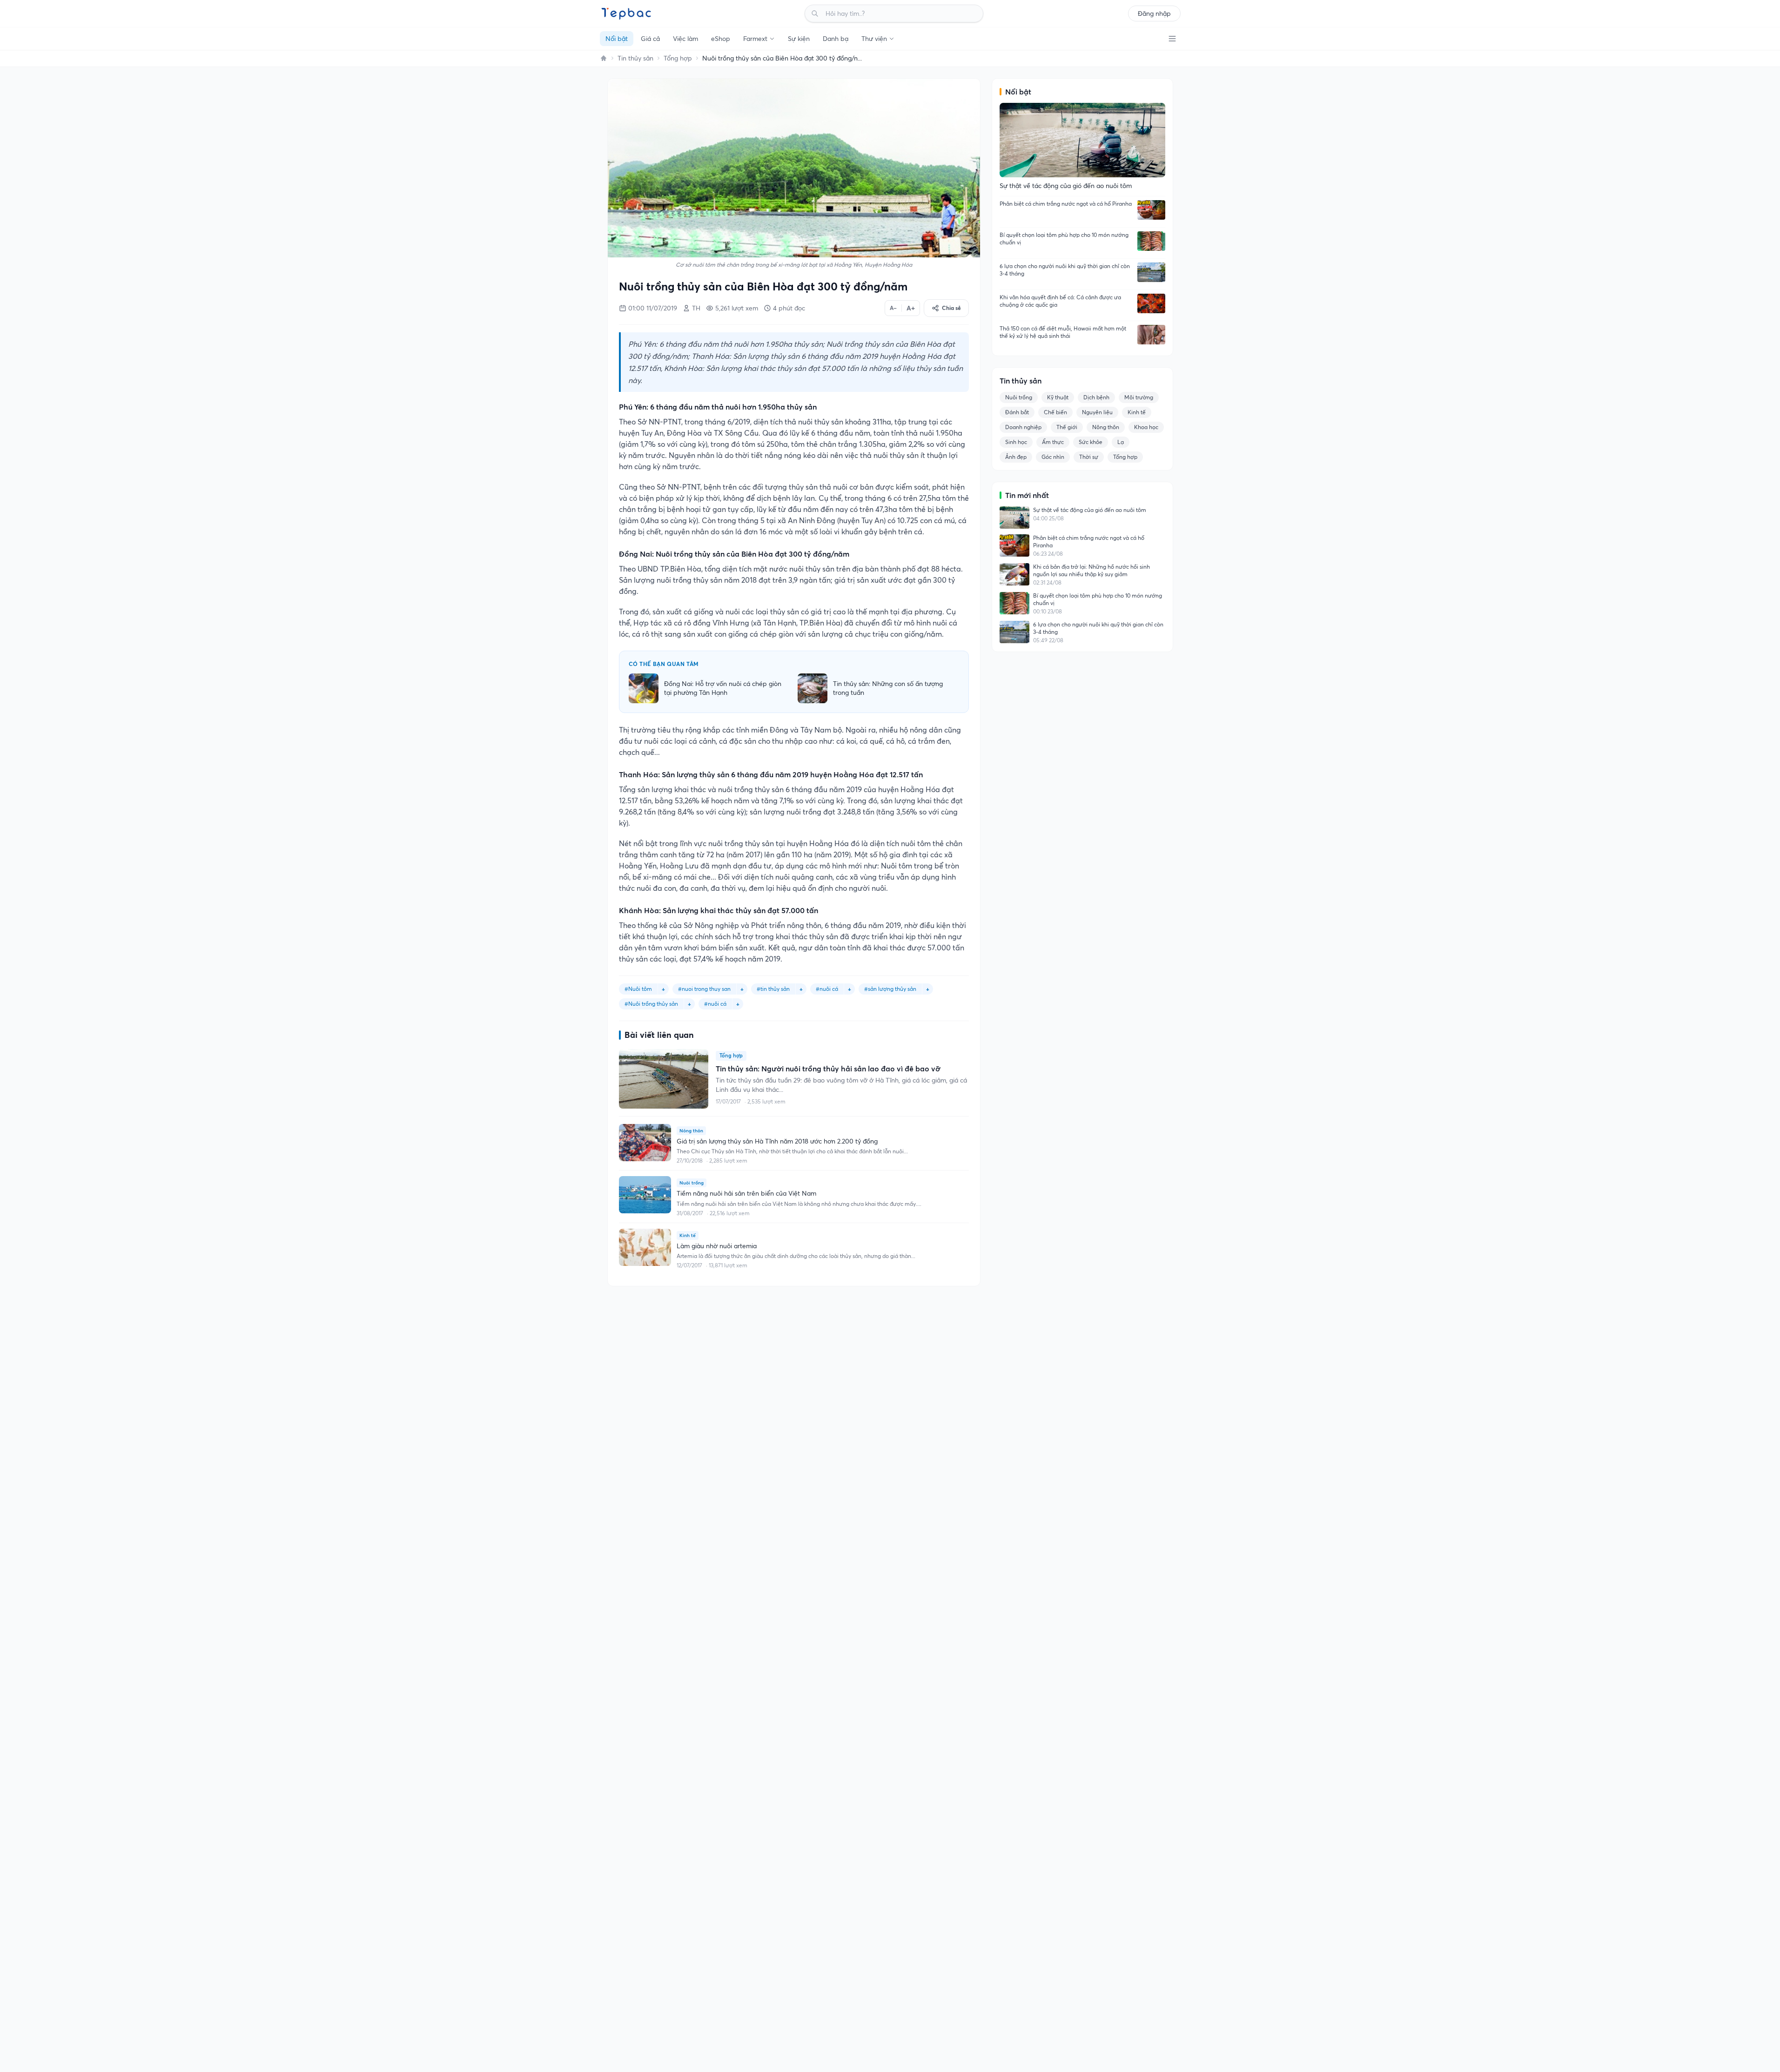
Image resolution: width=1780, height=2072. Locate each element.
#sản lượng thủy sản (890, 989)
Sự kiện (799, 39)
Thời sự (1089, 457)
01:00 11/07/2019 (653, 308)
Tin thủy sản (635, 58)
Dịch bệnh (1096, 397)
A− (893, 308)
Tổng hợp (678, 58)
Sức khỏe (1091, 442)
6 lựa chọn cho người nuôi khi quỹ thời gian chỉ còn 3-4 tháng (1065, 270)
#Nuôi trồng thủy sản (651, 1004)
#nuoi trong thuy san (704, 989)
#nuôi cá (827, 989)
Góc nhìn (1053, 457)
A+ (911, 308)
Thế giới (1067, 427)
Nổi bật (617, 39)
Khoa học (1146, 427)
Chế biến (1055, 412)
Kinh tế (1137, 412)
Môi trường (1139, 397)
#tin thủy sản (773, 989)
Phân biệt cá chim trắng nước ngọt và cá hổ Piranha (1066, 204)
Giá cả (650, 39)
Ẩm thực (1053, 442)
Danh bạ (836, 39)
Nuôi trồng (1019, 397)
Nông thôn (1106, 427)
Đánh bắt (1017, 412)
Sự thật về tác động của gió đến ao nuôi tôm (1090, 510)
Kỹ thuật (1058, 397)
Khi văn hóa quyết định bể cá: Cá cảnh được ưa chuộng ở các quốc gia (1060, 301)
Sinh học (1016, 442)
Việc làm (685, 39)
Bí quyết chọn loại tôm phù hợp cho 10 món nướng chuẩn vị (1064, 239)
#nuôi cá (715, 1004)
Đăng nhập (1154, 13)
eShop (721, 39)
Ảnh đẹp (1016, 457)
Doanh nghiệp (1023, 427)
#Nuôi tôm (638, 989)
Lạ (1121, 442)
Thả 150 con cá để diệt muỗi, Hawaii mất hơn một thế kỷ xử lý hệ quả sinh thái (1063, 332)
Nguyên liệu (1097, 412)
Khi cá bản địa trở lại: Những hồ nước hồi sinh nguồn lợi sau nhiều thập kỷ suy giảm (1092, 570)
